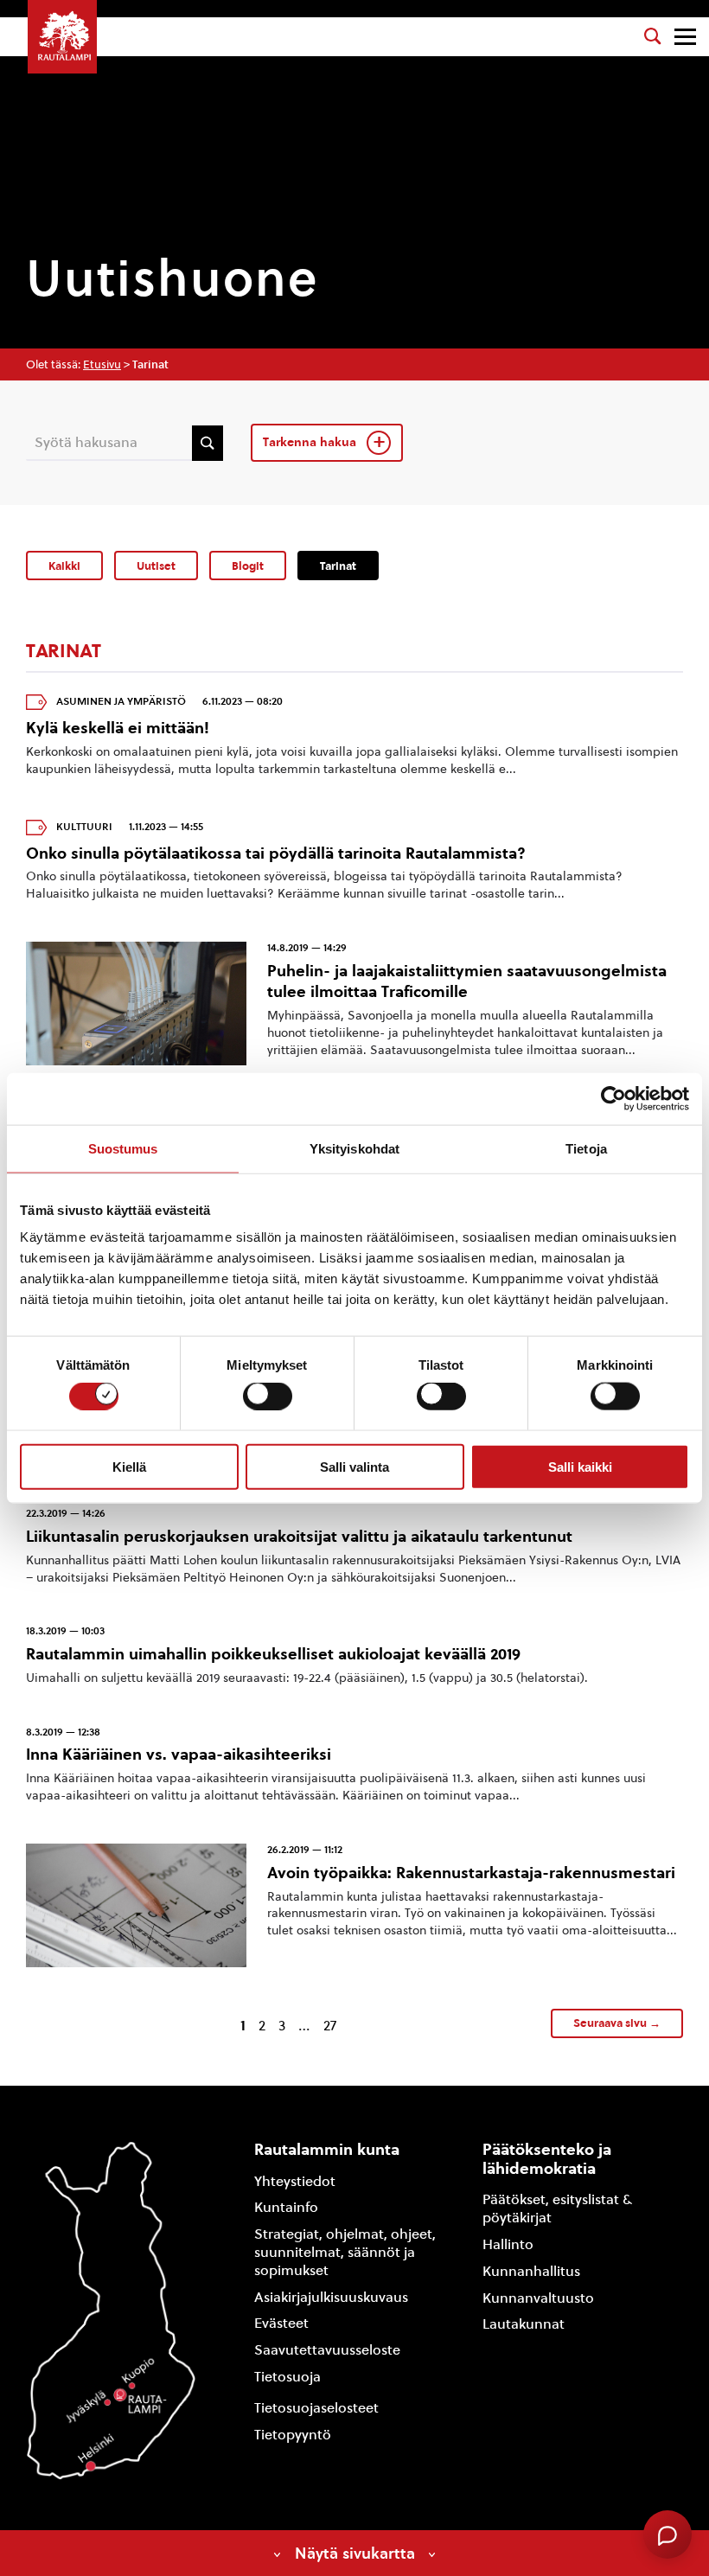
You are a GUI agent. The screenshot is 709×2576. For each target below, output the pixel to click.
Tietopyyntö (293, 2435)
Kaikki (64, 566)
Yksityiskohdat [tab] (354, 1148)
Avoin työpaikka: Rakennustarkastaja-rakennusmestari (471, 1873)
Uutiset (156, 566)
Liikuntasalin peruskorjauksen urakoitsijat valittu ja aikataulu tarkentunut (299, 1536)
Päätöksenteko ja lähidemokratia (547, 2159)
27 (330, 2026)
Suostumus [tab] (123, 1148)
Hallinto (508, 2244)
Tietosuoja (287, 2377)
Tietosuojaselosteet (316, 2408)
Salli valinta (354, 1466)
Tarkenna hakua (311, 442)
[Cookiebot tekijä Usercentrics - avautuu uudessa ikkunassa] (613, 1098)
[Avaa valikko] (685, 37)
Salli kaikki (580, 1466)
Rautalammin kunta (327, 2149)
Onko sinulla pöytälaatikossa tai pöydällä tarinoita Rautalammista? (276, 853)
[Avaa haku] (653, 36)
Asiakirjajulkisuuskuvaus (331, 2297)
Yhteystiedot (295, 2181)
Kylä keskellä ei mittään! (118, 728)
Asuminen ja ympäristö (121, 701)
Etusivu (102, 364)
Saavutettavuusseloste (327, 2350)
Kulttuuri (84, 827)
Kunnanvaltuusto (538, 2298)
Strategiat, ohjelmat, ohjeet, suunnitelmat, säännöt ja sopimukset (345, 2252)
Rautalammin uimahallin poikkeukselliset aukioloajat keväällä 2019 (273, 1654)
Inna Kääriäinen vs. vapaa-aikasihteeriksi (179, 1754)
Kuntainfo (286, 2207)
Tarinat (338, 566)
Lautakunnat (524, 2324)
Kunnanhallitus (531, 2271)
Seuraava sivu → (617, 2023)
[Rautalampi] (62, 37)
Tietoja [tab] (586, 1148)
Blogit (248, 566)
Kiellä (129, 1466)
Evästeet (281, 2323)
